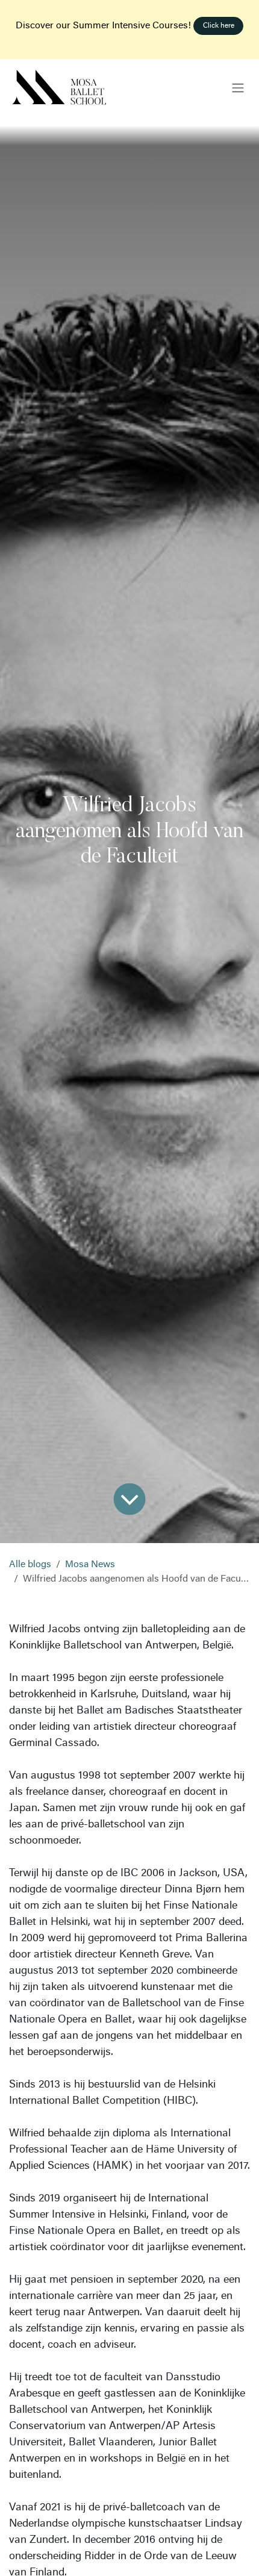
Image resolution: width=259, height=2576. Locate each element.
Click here (219, 26)
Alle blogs (30, 1565)
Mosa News (90, 1565)
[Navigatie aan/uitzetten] (238, 88)
